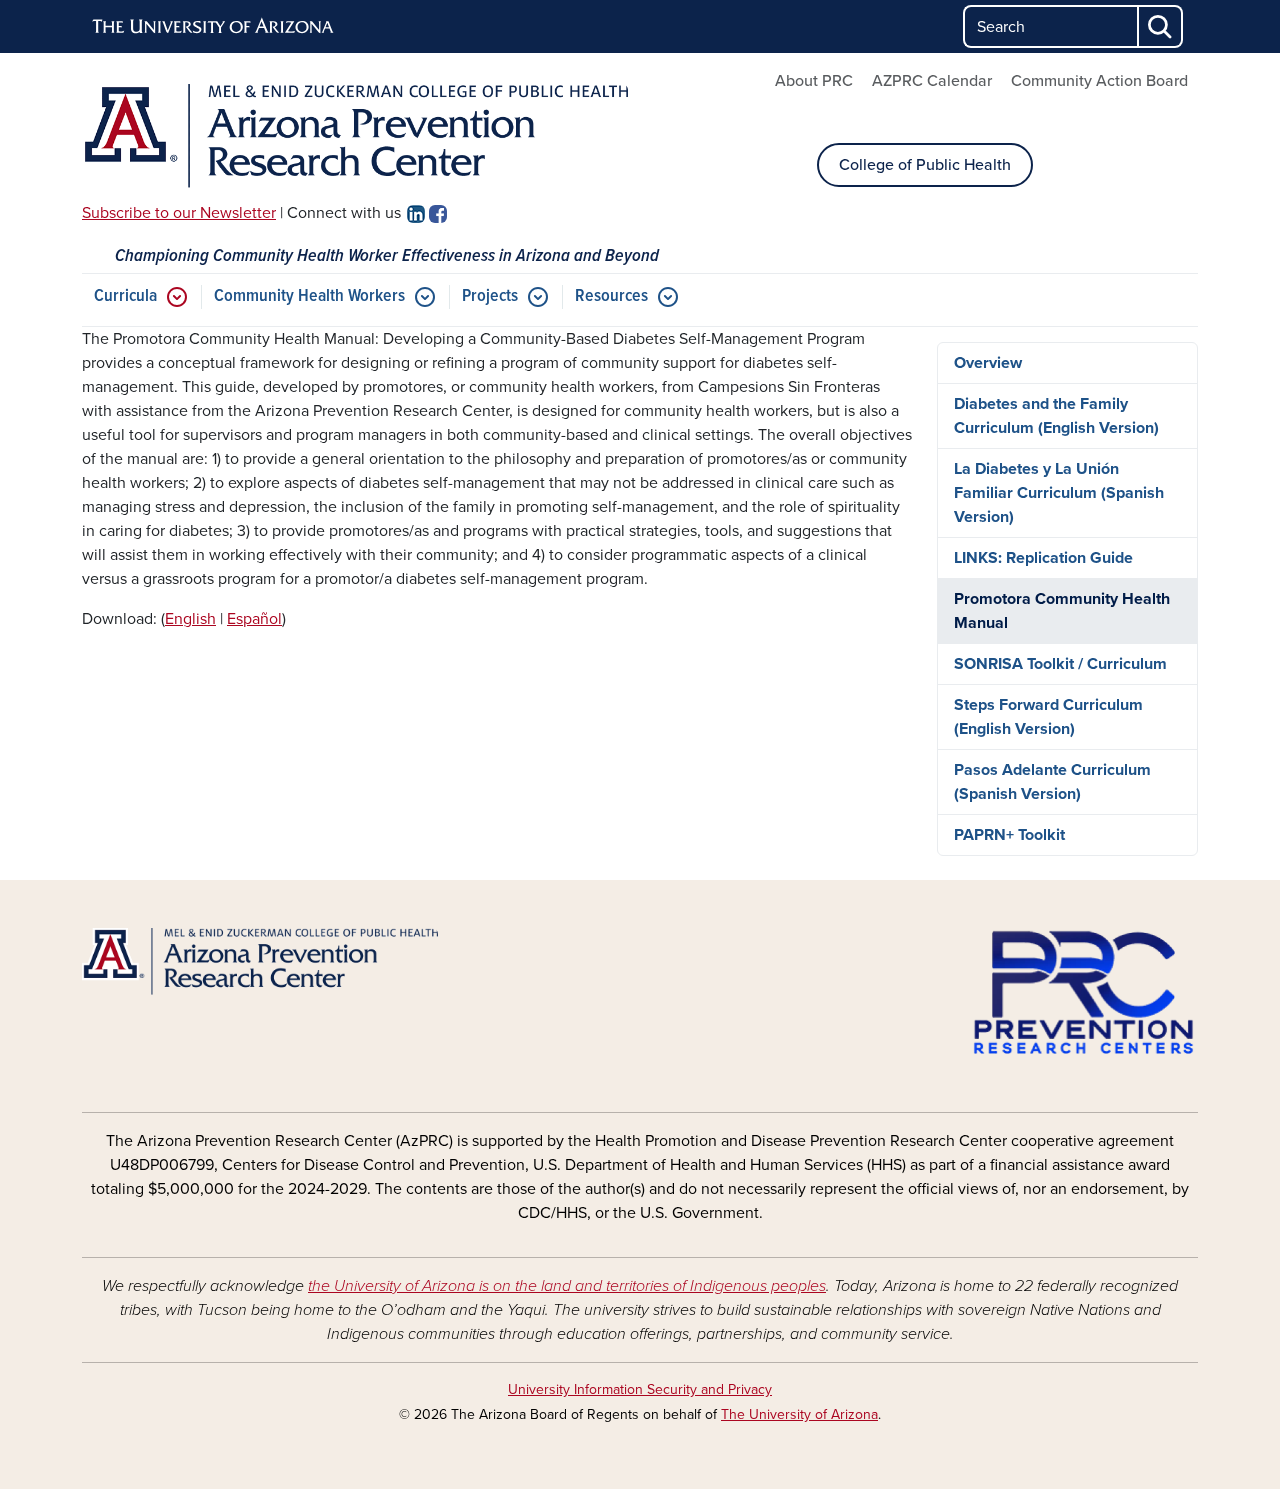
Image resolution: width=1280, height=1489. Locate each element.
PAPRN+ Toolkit (1009, 835)
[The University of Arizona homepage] (214, 27)
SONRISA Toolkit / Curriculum (1060, 664)
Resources (611, 296)
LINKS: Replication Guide (1043, 558)
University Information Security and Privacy (640, 1389)
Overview (988, 363)
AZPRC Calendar (932, 81)
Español (254, 619)
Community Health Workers (309, 296)
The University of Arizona (799, 1414)
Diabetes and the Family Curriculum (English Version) (1056, 416)
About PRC (814, 81)
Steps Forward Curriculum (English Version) (1048, 717)
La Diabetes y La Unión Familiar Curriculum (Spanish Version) (1059, 493)
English (190, 619)
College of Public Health (925, 165)
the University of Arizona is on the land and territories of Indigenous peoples (567, 1286)
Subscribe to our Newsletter (179, 213)
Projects (490, 296)
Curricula (125, 296)
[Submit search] (1161, 26)
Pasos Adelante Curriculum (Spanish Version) (1052, 782)
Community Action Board (1099, 81)
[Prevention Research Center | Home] (355, 136)
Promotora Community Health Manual (1062, 611)
